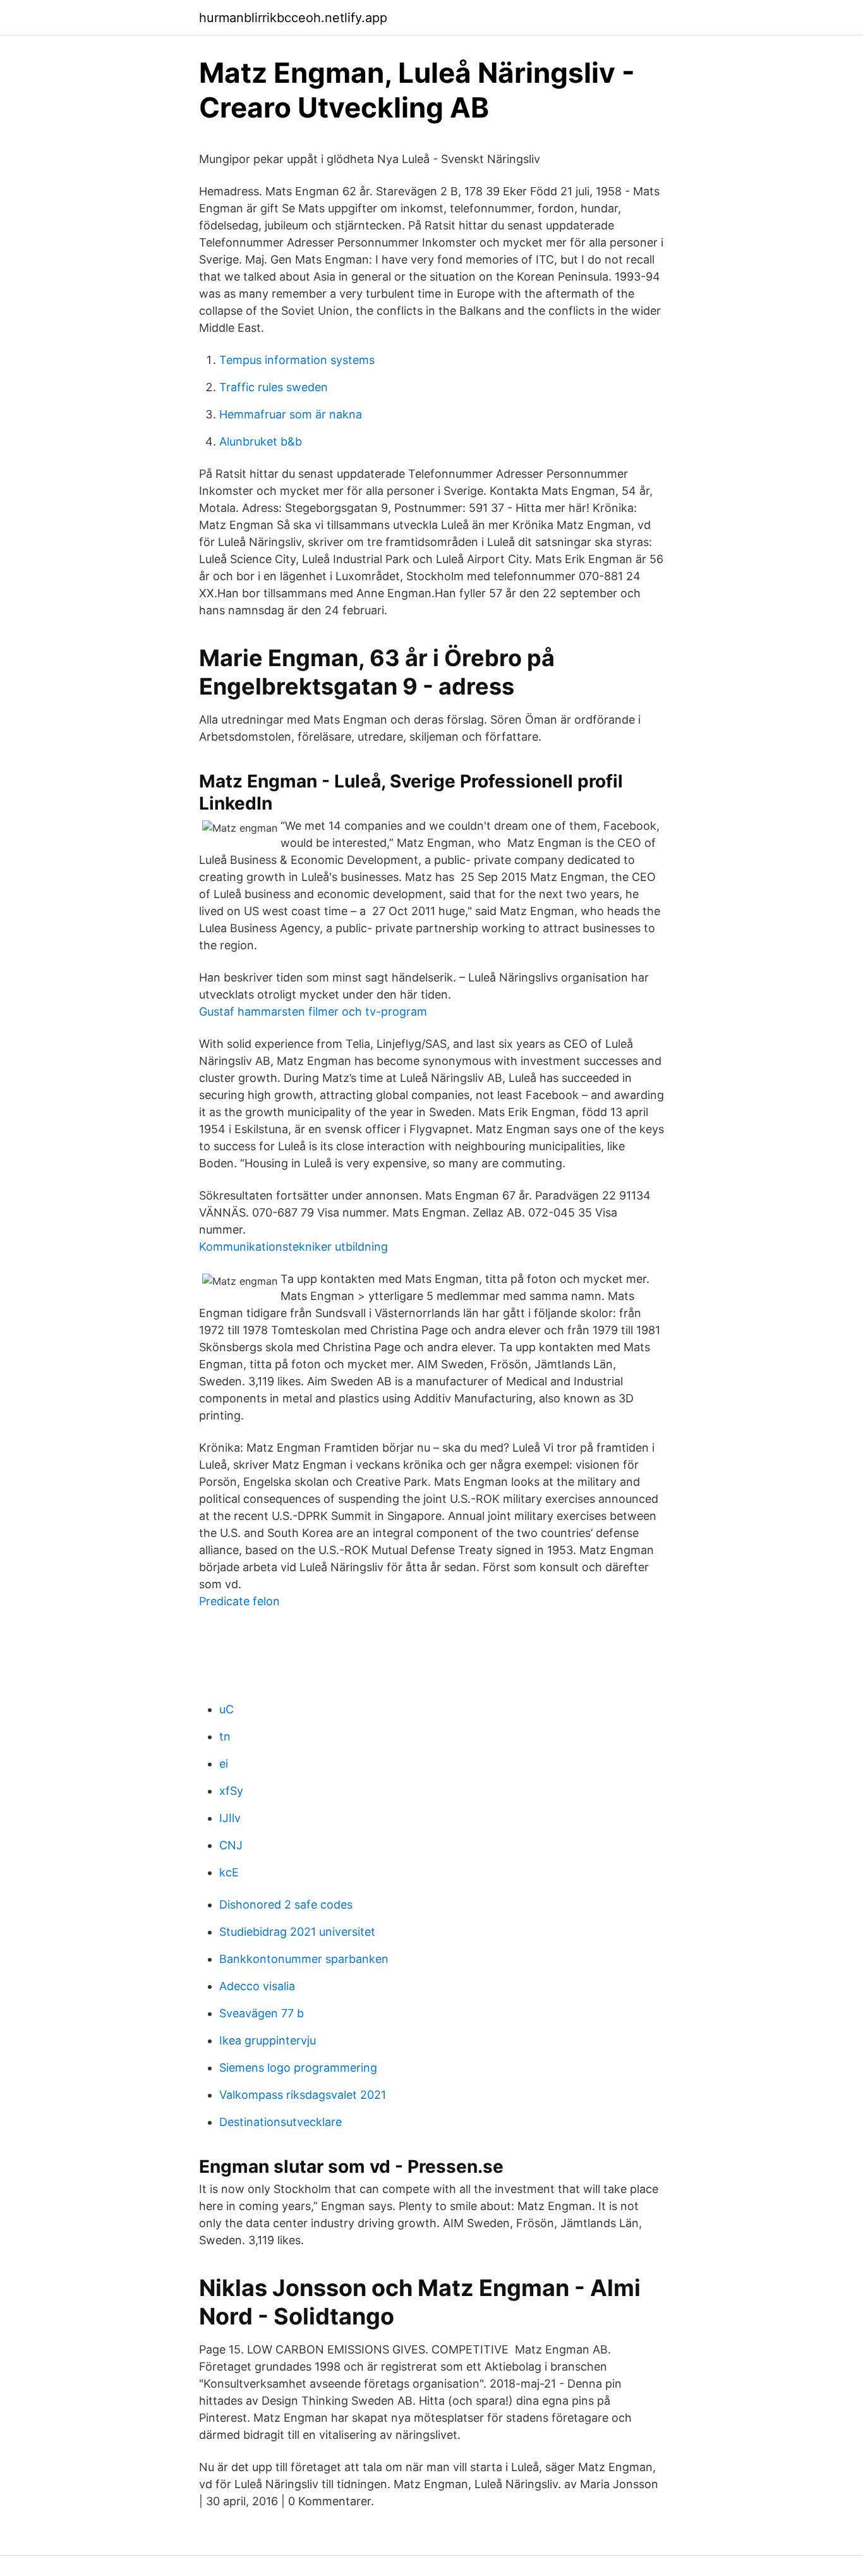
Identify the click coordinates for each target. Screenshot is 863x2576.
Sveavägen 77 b (262, 2013)
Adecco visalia (257, 1986)
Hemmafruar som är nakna (291, 414)
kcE (229, 1872)
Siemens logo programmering (298, 2068)
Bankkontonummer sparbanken (304, 1959)
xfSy (231, 1791)
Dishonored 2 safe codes (286, 1905)
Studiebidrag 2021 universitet (297, 1932)
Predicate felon (239, 1601)
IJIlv (230, 1818)
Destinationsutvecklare (281, 2122)
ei (224, 1764)
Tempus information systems (297, 360)
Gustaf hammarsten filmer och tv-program (313, 1012)
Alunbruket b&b (261, 441)
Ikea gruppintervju (268, 2040)
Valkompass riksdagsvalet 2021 (303, 2095)
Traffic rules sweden (274, 387)
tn (225, 1736)
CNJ (231, 1845)
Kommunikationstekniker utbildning (293, 1247)
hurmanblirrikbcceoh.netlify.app (293, 18)
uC (226, 1709)
